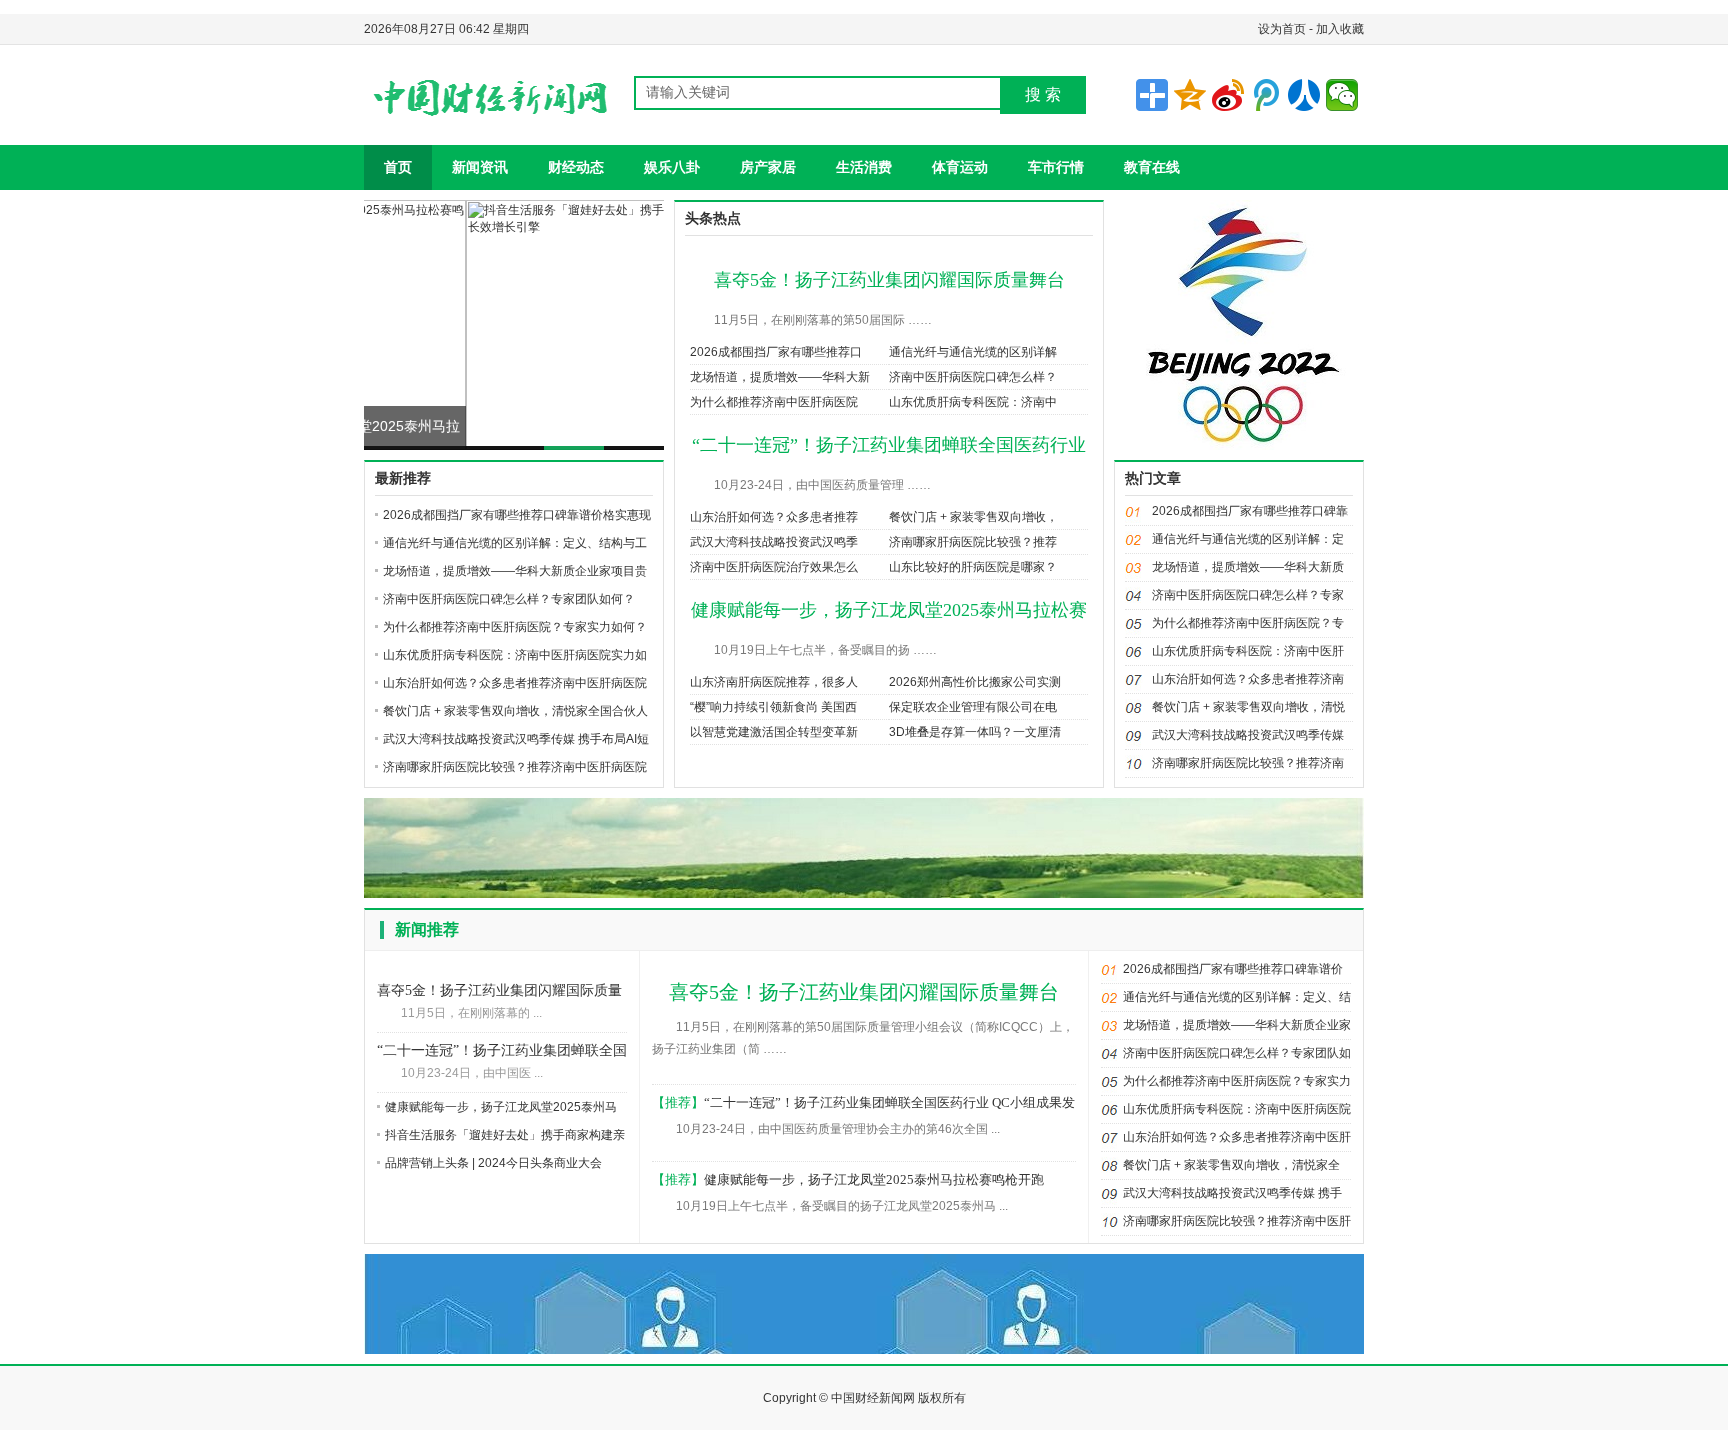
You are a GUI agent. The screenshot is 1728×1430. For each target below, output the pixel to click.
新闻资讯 (480, 167)
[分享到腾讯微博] (1266, 95)
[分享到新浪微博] (1228, 95)
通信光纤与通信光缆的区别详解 (973, 352)
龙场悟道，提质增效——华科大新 (780, 377)
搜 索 (1043, 94)
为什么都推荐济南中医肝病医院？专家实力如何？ (515, 627)
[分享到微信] (1342, 95)
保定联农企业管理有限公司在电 (973, 707)
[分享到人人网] (1304, 95)
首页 (398, 167)
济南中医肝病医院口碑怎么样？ (973, 377)
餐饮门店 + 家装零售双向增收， (973, 517)
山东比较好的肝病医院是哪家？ (973, 567)
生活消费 (864, 167)
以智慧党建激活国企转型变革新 (774, 732)
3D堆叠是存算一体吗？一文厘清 (975, 732)
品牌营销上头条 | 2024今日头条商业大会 (493, 1163)
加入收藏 (1340, 29)
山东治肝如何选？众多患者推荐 (774, 517)
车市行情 (1056, 167)
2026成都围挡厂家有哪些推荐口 (776, 352)
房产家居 (768, 167)
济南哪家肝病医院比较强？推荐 (973, 542)
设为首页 (1282, 29)
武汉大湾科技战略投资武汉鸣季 (774, 542)
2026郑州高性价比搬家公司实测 (975, 682)
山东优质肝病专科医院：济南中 (973, 402)
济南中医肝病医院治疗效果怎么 (774, 567)
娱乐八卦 (672, 167)
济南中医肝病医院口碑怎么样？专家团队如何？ (509, 599)
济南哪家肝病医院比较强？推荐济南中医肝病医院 (515, 767)
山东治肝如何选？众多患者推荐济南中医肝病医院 (515, 683)
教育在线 (1152, 167)
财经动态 (576, 167)
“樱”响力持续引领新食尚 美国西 (773, 707)
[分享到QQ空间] (1190, 95)
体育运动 (960, 167)
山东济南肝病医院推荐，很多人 (774, 682)
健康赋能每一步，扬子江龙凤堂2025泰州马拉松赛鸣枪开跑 (874, 1179)
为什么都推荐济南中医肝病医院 (774, 402)
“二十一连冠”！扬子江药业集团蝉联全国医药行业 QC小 (502, 1052)
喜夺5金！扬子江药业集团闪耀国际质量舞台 (889, 280)
